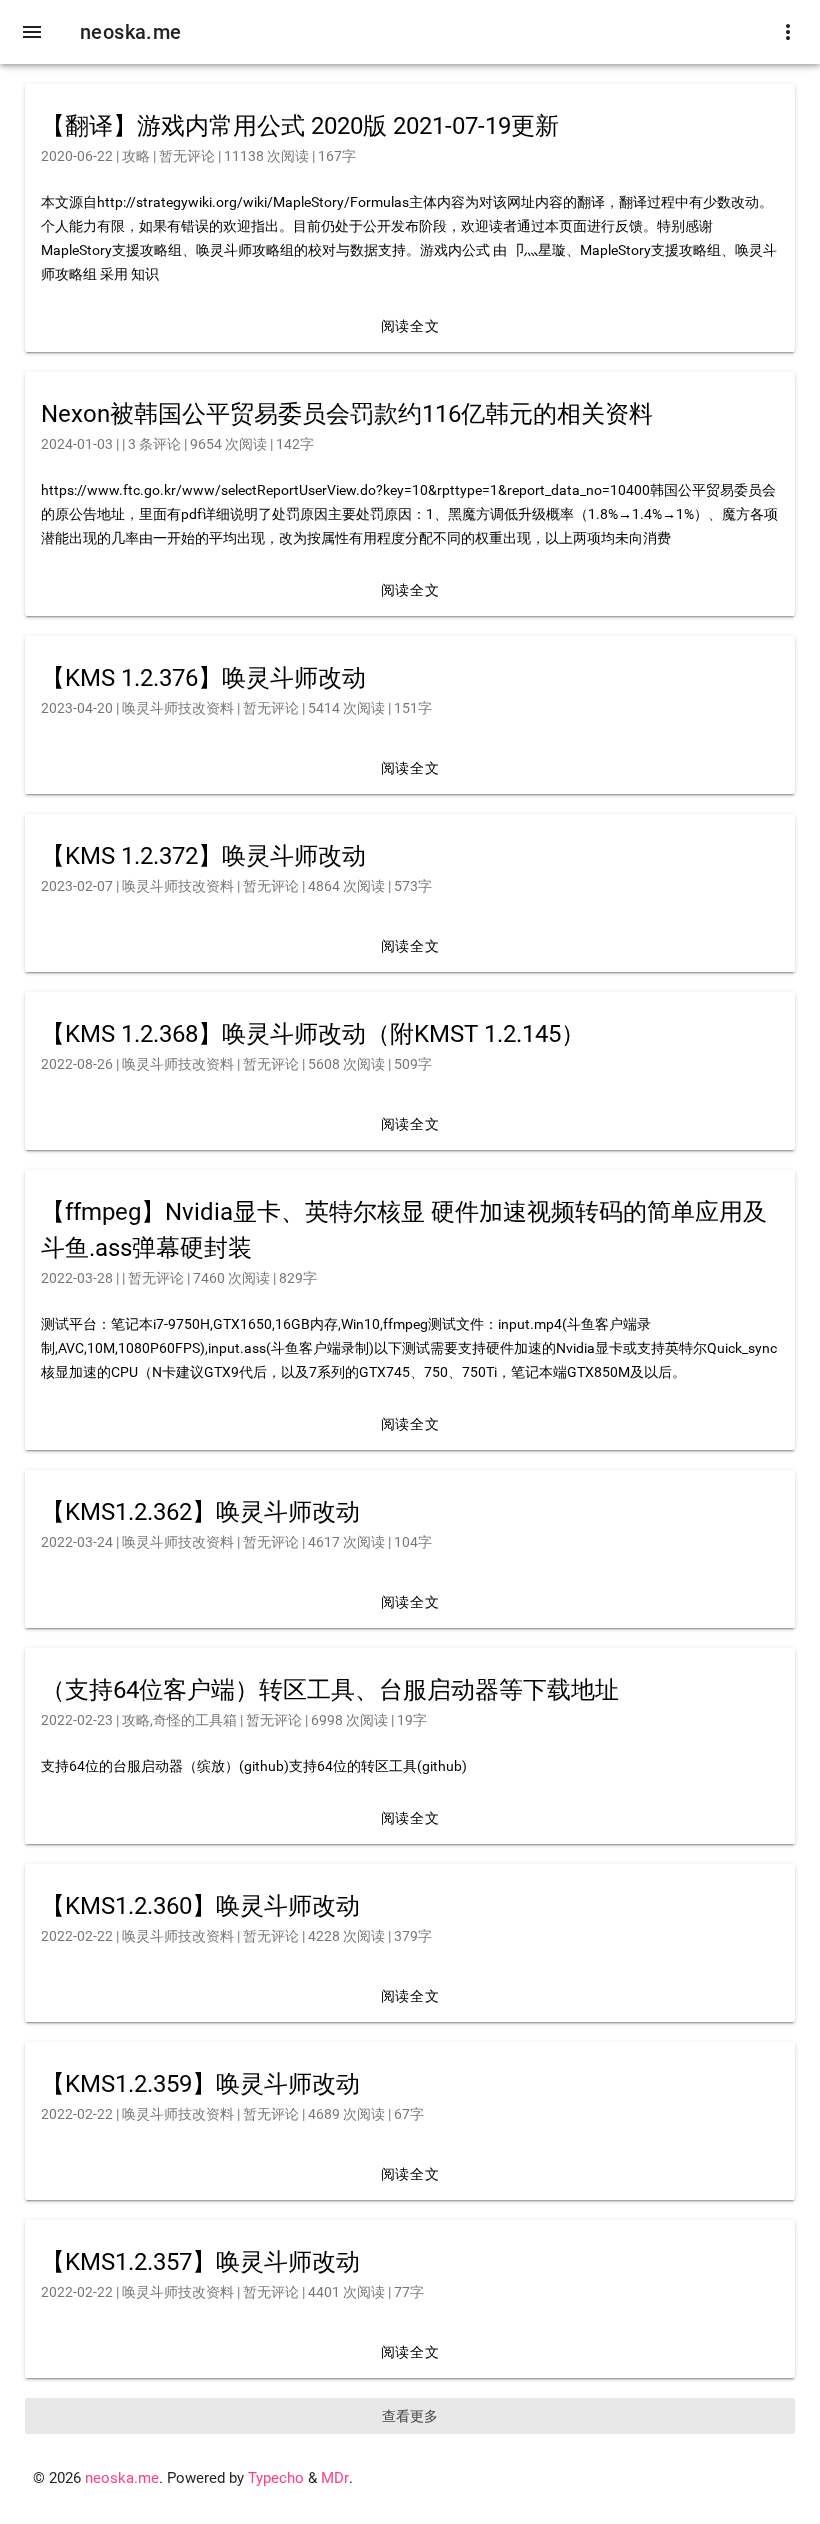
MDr (335, 2478)
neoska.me (131, 32)
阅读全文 (410, 326)
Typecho (276, 2478)
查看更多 (410, 2416)
